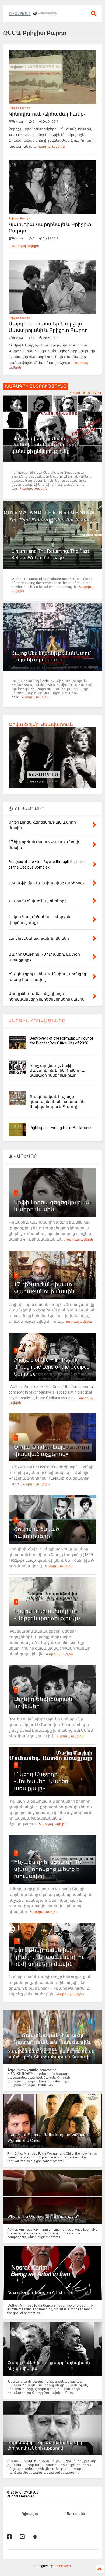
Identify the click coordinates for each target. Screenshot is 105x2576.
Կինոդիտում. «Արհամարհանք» (47, 114)
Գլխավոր (30, 2514)
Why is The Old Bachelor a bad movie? (43, 2216)
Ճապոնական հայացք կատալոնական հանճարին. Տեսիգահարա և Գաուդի (57, 1101)
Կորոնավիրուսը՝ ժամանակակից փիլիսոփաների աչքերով (45, 2445)
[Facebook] (9, 2537)
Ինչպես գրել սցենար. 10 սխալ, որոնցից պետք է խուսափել (48, 1869)
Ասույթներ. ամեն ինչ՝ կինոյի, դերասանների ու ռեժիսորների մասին (49, 1957)
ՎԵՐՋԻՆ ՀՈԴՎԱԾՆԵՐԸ (37, 1021)
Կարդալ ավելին (51, 147)
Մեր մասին (75, 2514)
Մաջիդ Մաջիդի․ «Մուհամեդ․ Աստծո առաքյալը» (41, 1781)
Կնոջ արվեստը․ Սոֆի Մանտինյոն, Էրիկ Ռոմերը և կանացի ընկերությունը (45, 445)
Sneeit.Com (62, 2566)
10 (17, 1940)
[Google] (35, 2537)
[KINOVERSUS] (34, 13)
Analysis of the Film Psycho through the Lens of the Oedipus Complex (52, 1367)
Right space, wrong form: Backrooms (61, 1128)
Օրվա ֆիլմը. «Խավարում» (41, 724)
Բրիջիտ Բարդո (19, 108)
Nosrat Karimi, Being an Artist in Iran (41, 2292)
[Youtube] (22, 2537)
